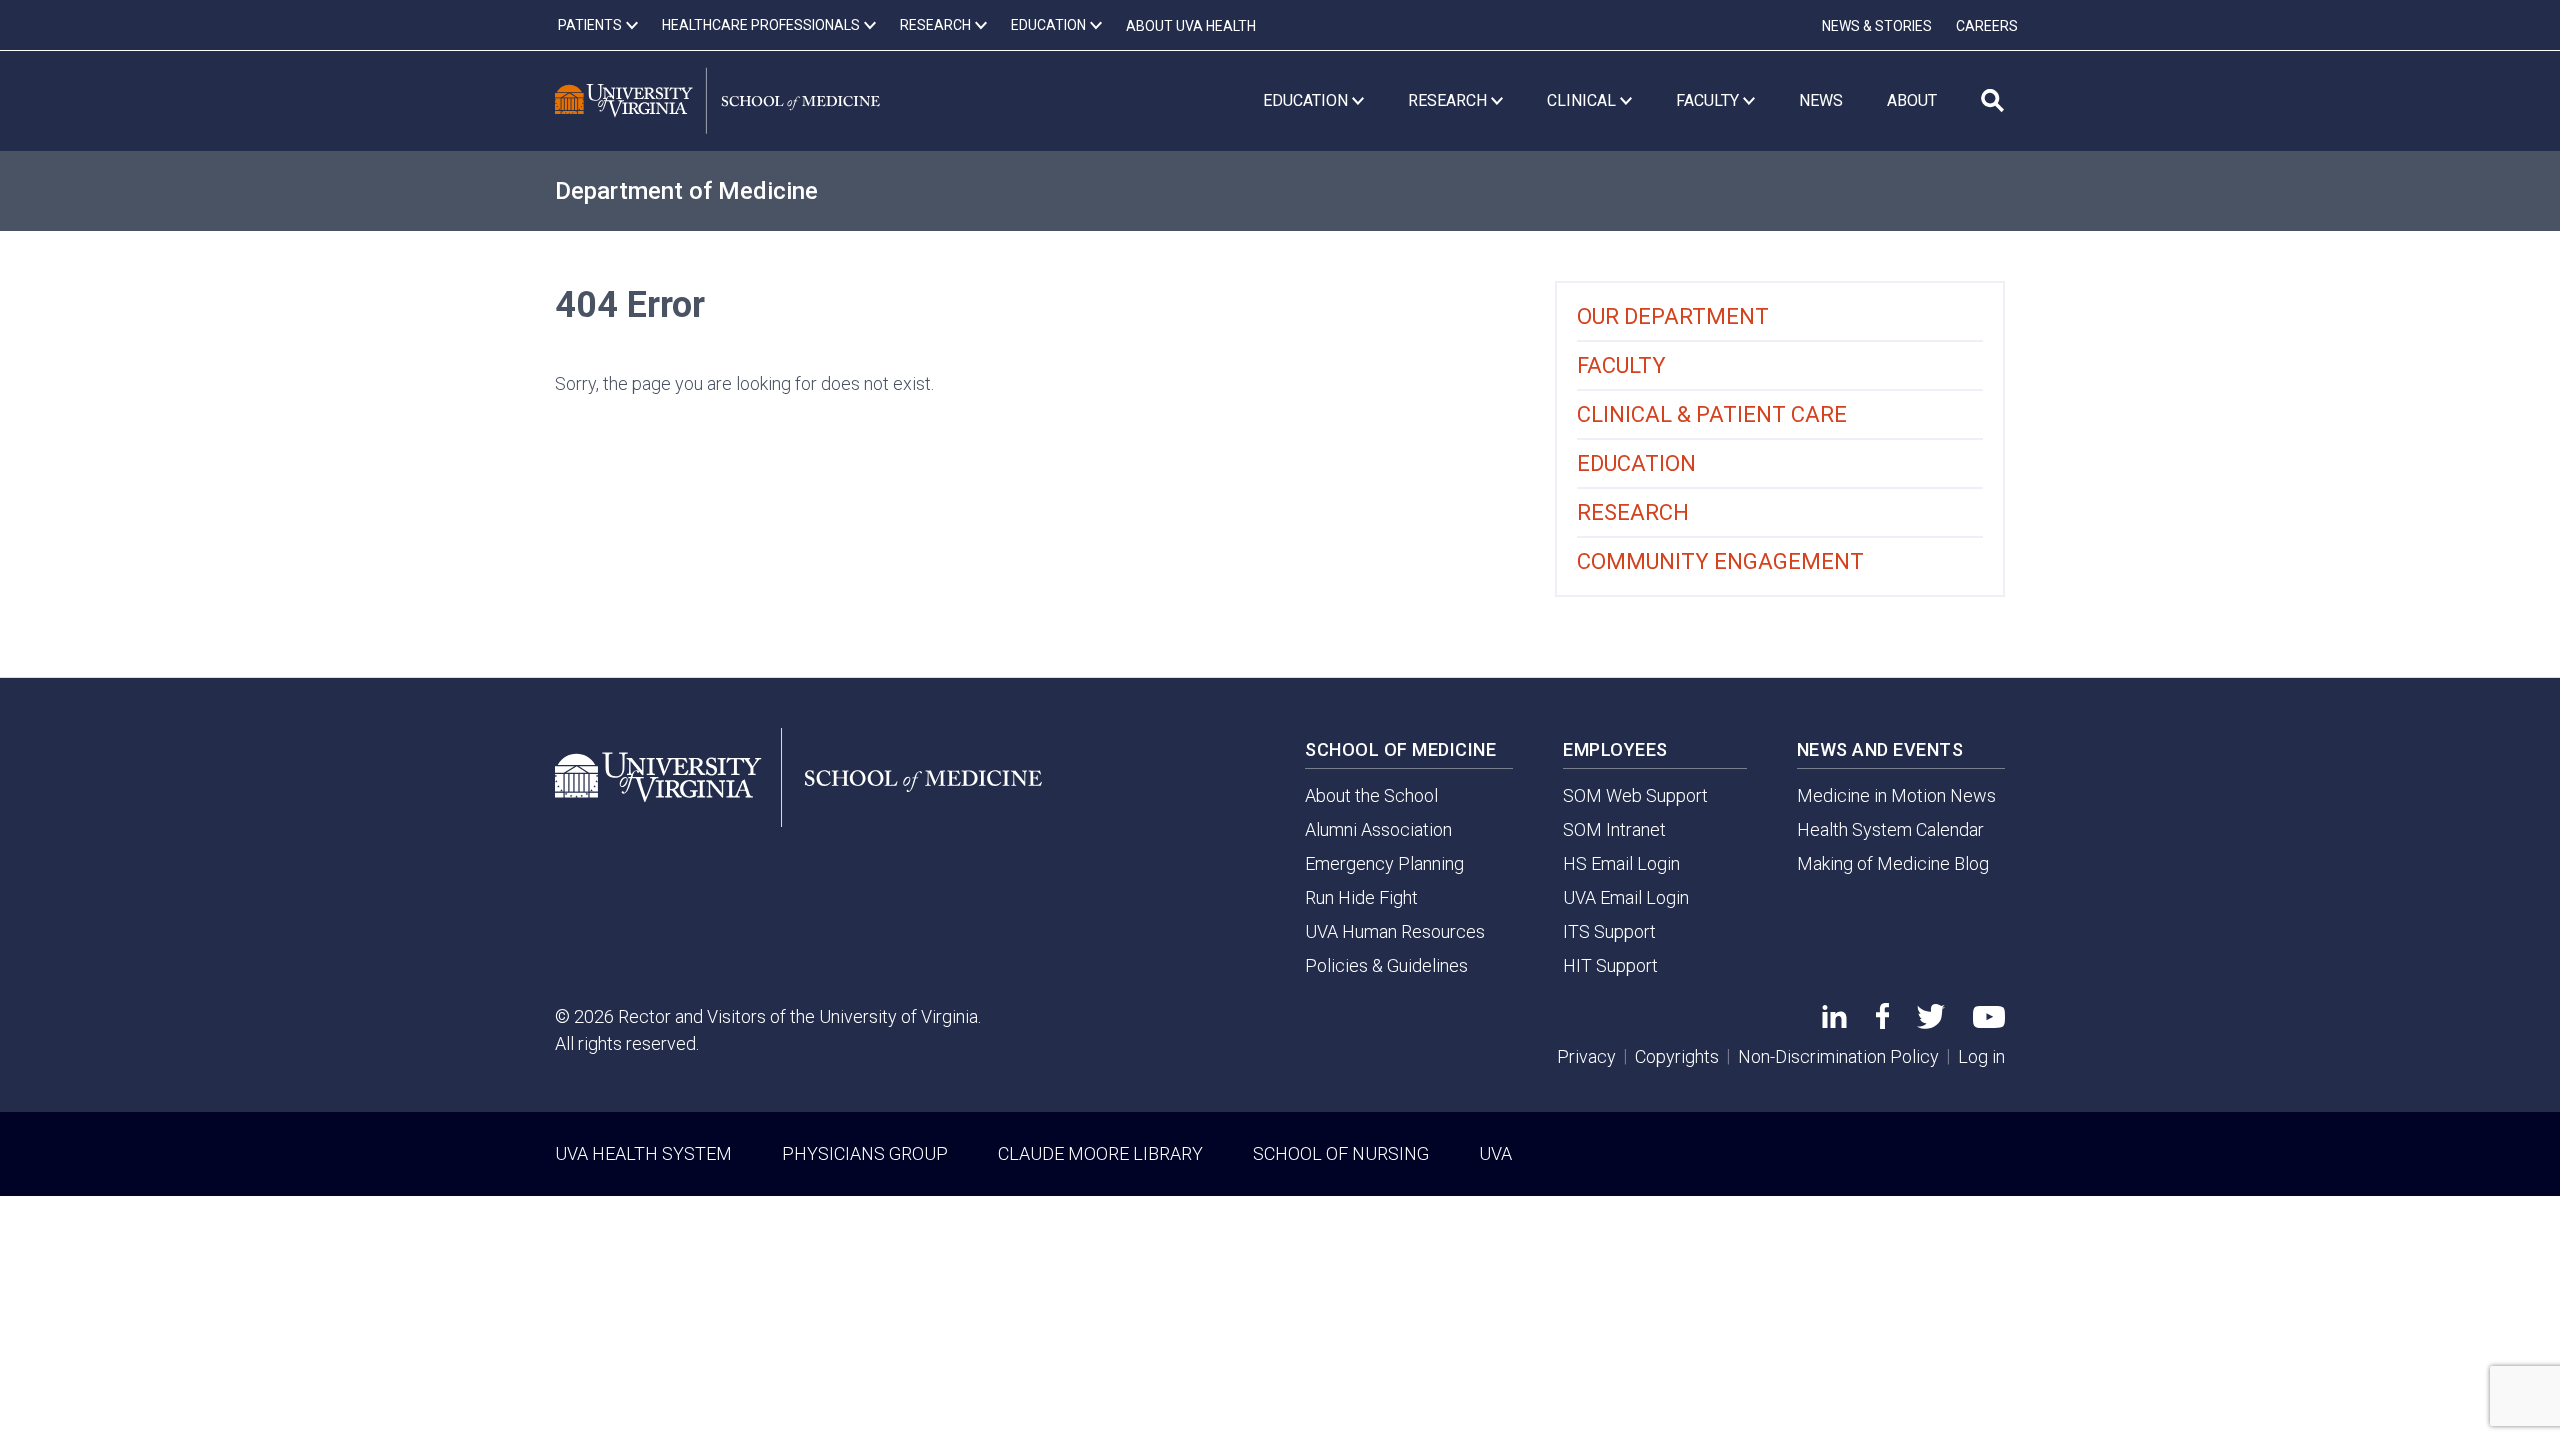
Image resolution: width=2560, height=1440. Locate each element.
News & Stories (1877, 26)
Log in (1981, 1056)
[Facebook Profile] (1882, 1022)
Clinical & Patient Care (1712, 414)
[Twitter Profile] (1931, 1022)
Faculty (1621, 365)
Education (1636, 463)
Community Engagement (1720, 561)
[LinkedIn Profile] (1834, 1021)
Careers (1987, 26)
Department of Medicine (686, 191)
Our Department (1673, 316)
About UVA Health (1191, 26)
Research (1633, 512)
